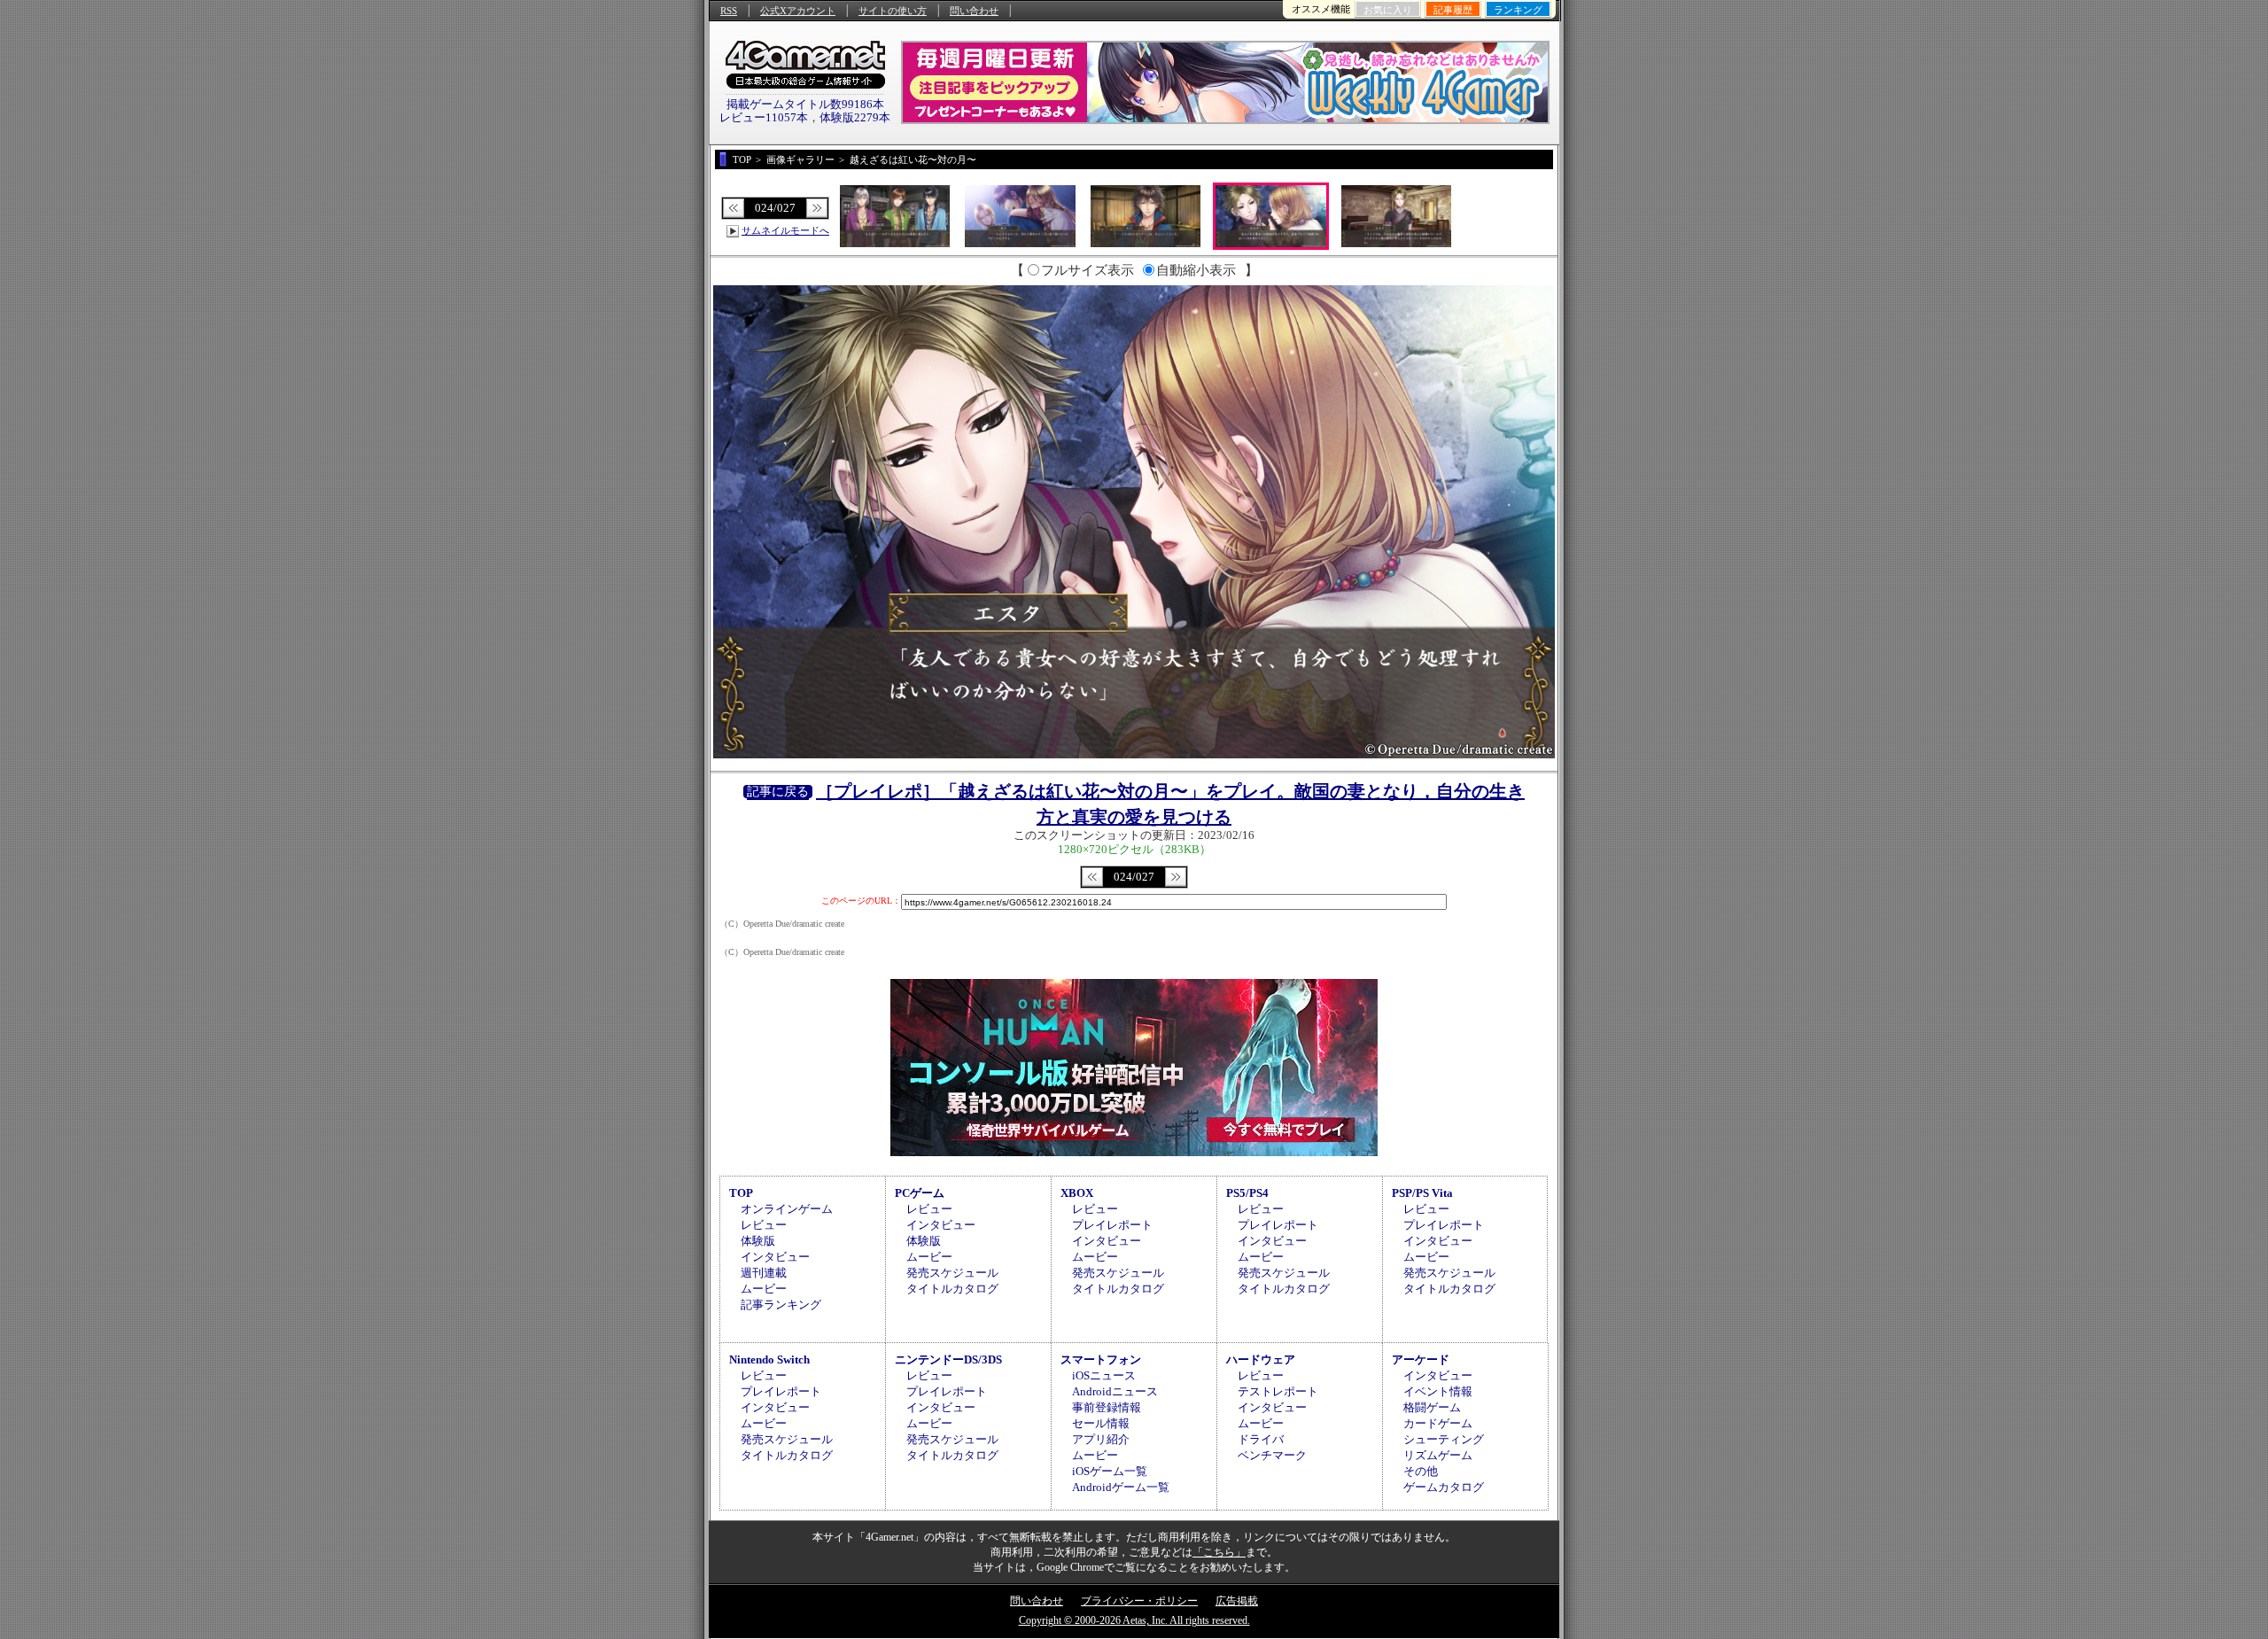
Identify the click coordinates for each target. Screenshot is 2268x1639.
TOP (741, 1193)
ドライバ (1261, 1439)
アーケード (1421, 1359)
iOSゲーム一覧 (1110, 1471)
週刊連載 (764, 1273)
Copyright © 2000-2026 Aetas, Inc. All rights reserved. (1134, 1620)
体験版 (758, 1241)
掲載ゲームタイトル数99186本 (805, 104)
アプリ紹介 (1101, 1439)
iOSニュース (1104, 1375)
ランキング (1518, 10)
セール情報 (1101, 1423)
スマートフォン (1101, 1359)
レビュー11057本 (764, 117)
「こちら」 (1219, 1552)
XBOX (1077, 1193)
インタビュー (775, 1257)
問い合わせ (974, 11)
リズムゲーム (1438, 1455)
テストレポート (1278, 1391)
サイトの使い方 (893, 11)
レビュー (764, 1225)
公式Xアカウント (798, 11)
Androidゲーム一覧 (1121, 1487)
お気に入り (1388, 10)
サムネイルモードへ (785, 230)
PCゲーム (920, 1193)
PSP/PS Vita (1422, 1193)
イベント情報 (1438, 1391)
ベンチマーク (1272, 1455)
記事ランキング (781, 1305)
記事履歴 (1453, 10)
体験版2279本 (855, 117)
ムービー (764, 1289)
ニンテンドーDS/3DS (948, 1359)
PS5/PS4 (1247, 1193)
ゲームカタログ (1444, 1487)
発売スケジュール (952, 1273)
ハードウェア (1261, 1359)
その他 (1421, 1471)
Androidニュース (1115, 1391)
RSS (729, 11)
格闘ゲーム (1432, 1407)
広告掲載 (1237, 1601)
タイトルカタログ (952, 1289)
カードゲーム (1438, 1423)
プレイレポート (1112, 1225)
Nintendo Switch (769, 1359)
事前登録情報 (1107, 1407)
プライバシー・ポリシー (1139, 1601)
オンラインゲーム (787, 1209)
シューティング (1444, 1439)
